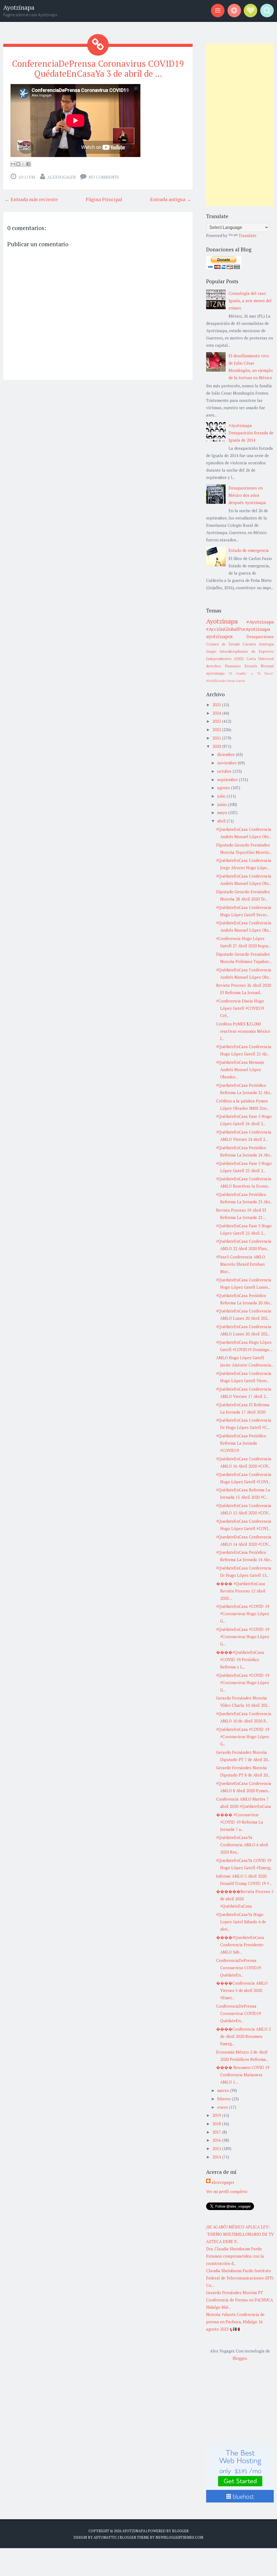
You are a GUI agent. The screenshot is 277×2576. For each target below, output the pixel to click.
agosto (224, 788)
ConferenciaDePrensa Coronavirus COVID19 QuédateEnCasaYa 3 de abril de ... (98, 69)
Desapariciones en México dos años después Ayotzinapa (247, 495)
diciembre (227, 754)
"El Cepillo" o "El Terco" (251, 673)
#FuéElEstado (216, 681)
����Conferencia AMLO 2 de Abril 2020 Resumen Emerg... (243, 2036)
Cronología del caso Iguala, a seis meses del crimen (250, 301)
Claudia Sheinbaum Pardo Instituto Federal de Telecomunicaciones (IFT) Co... (240, 2278)
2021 (217, 738)
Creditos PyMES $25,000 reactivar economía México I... (243, 1031)
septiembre (228, 779)
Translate (248, 235)
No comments (104, 177)
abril (222, 821)
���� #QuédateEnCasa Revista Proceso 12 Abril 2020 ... (241, 1591)
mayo (223, 812)
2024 (217, 713)
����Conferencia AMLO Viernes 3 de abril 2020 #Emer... (242, 1990)
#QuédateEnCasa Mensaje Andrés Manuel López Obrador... (240, 1069)
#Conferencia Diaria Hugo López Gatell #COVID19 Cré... (240, 1008)
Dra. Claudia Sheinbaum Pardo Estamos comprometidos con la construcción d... (235, 2256)
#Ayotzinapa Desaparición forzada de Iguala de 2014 (251, 433)
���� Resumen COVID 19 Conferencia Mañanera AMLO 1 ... (243, 2075)
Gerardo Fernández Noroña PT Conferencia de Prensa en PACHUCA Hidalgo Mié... (240, 2300)
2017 (217, 2132)
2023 (217, 721)
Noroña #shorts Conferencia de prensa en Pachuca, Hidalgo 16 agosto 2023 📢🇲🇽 (235, 2322)
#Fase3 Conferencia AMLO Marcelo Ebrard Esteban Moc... (241, 1264)
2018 (217, 2124)
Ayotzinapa (19, 7)
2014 (217, 2157)
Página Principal (104, 199)
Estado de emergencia (249, 550)
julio (222, 796)
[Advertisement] (240, 125)
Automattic (105, 2537)
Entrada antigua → (171, 199)
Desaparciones (260, 636)
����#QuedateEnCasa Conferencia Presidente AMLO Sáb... (240, 1945)
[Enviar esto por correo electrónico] (13, 164)
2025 (217, 705)
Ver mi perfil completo (227, 2191)
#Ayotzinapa (260, 622)
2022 (217, 729)
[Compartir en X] (23, 164)
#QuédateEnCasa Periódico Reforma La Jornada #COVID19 (241, 1443)
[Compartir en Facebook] (28, 164)
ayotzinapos (219, 636)
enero (223, 2107)
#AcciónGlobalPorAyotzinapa (238, 629)
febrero (225, 2099)
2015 (217, 2148)
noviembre (227, 763)
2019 (217, 2115)
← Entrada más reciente (31, 199)
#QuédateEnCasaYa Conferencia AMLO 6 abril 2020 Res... (242, 1845)
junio (222, 804)
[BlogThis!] (18, 164)
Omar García (236, 681)
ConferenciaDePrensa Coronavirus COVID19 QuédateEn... (239, 1968)
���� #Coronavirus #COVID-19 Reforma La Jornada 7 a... (240, 1822)
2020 (217, 746)
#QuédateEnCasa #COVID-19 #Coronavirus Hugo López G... (243, 1614)
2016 (217, 2140)
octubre (225, 771)
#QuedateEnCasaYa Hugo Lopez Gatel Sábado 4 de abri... (241, 1922)
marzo (224, 2090)
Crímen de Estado (223, 644)
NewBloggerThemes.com (179, 2537)
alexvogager (62, 177)
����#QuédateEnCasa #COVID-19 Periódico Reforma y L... (240, 1659)
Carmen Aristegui (258, 644)
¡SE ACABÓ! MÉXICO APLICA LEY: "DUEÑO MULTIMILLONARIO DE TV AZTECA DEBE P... (240, 2234)
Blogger (240, 2358)
